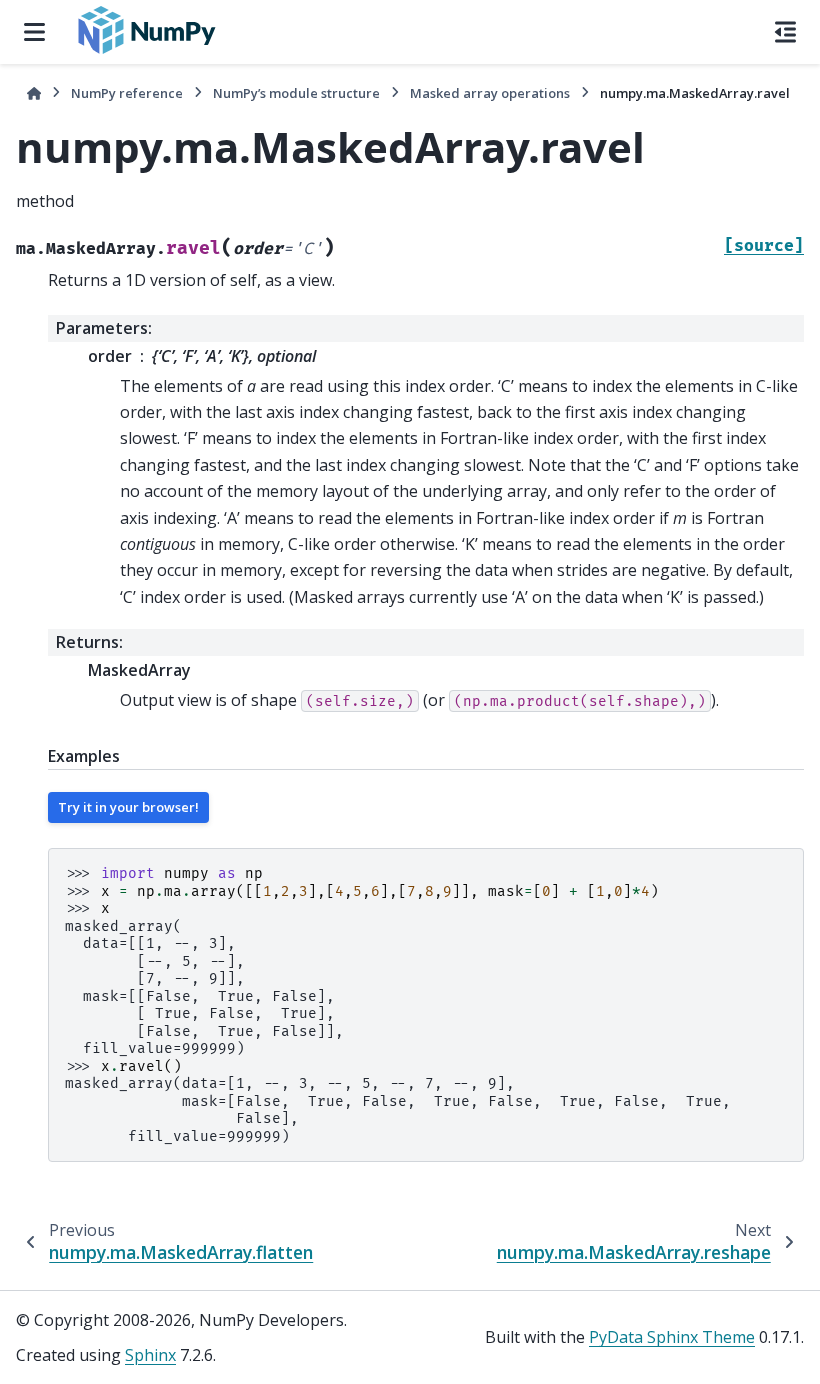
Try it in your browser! (128, 807)
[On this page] (785, 32)
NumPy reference (127, 93)
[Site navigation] (34, 32)
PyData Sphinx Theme (672, 1337)
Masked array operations (490, 93)
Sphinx (150, 1355)
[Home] (34, 93)
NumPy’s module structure (296, 93)
